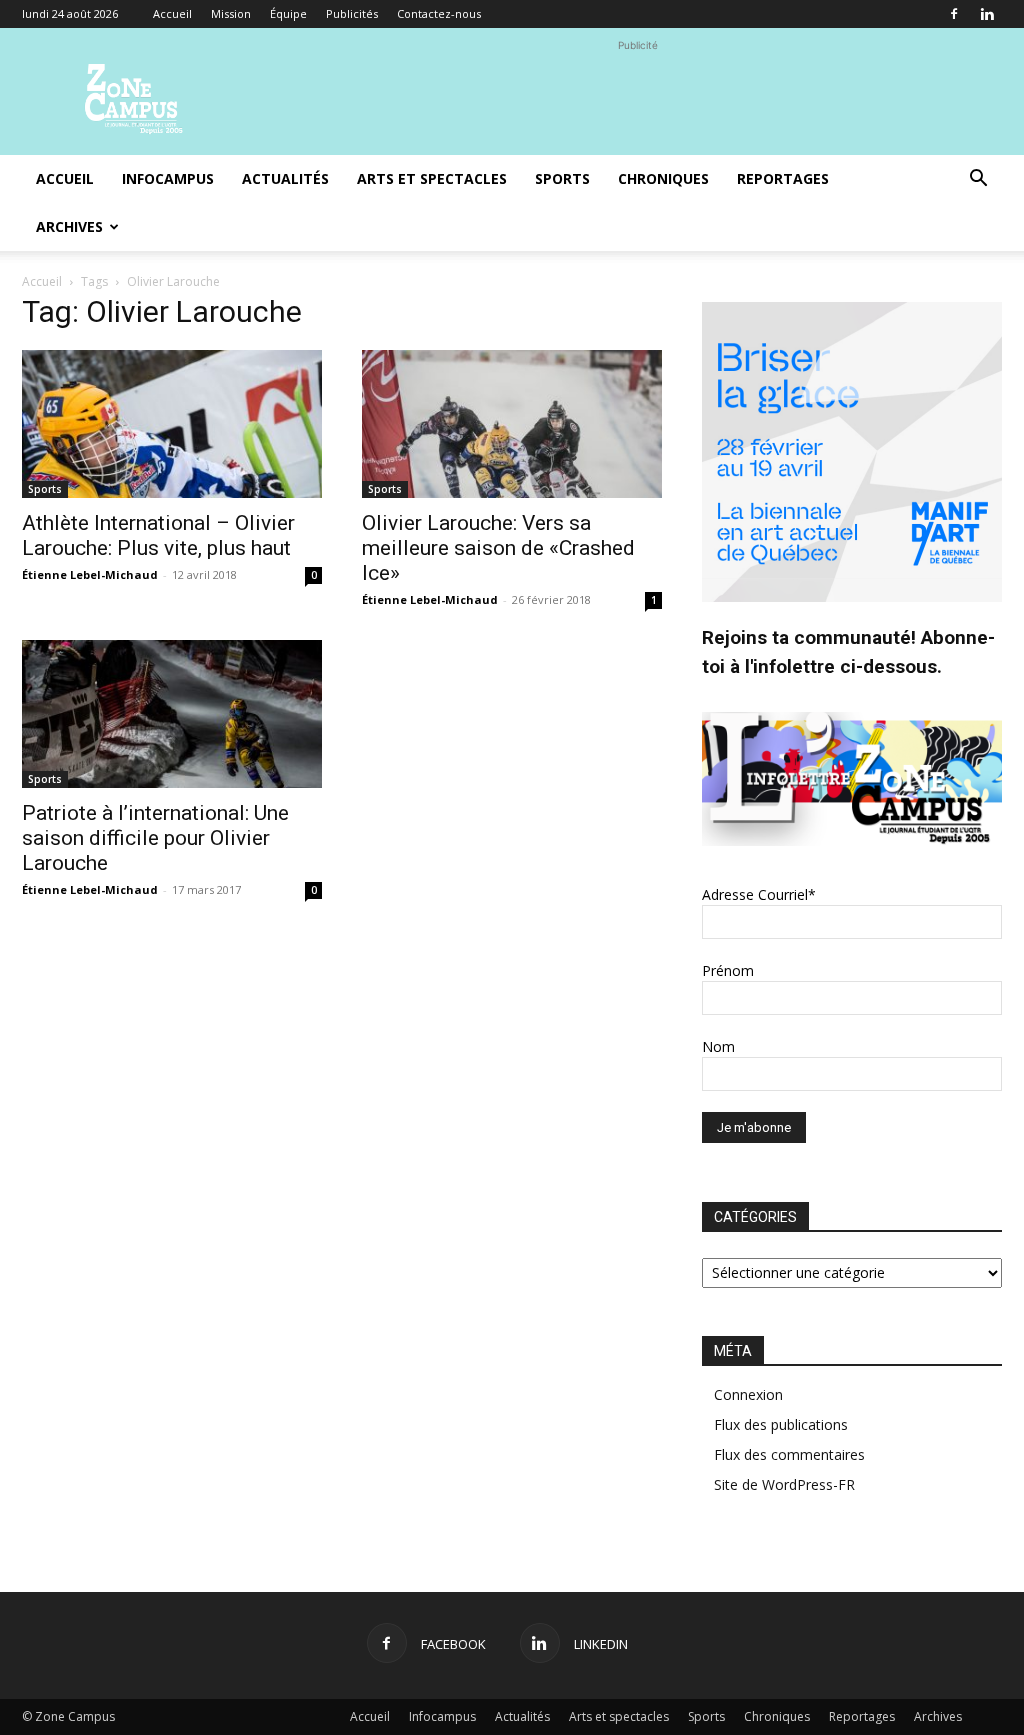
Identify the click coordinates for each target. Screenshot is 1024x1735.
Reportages (783, 178)
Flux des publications (781, 1424)
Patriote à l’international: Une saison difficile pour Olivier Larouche (155, 838)
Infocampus (168, 178)
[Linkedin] (987, 14)
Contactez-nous (439, 13)
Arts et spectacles (432, 178)
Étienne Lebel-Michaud (90, 574)
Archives (69, 226)
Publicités (352, 13)
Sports (562, 178)
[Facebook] (954, 14)
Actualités (285, 178)
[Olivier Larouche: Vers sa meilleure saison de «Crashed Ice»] (512, 424)
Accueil (172, 13)
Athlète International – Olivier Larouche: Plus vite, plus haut (158, 535)
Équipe (288, 13)
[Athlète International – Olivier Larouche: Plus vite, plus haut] (172, 424)
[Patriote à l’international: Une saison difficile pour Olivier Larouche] (172, 714)
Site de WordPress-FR (784, 1484)
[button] (978, 180)
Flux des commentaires (789, 1454)
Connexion (748, 1394)
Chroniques (663, 178)
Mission (231, 13)
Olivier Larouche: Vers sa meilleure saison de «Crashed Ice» (498, 548)
